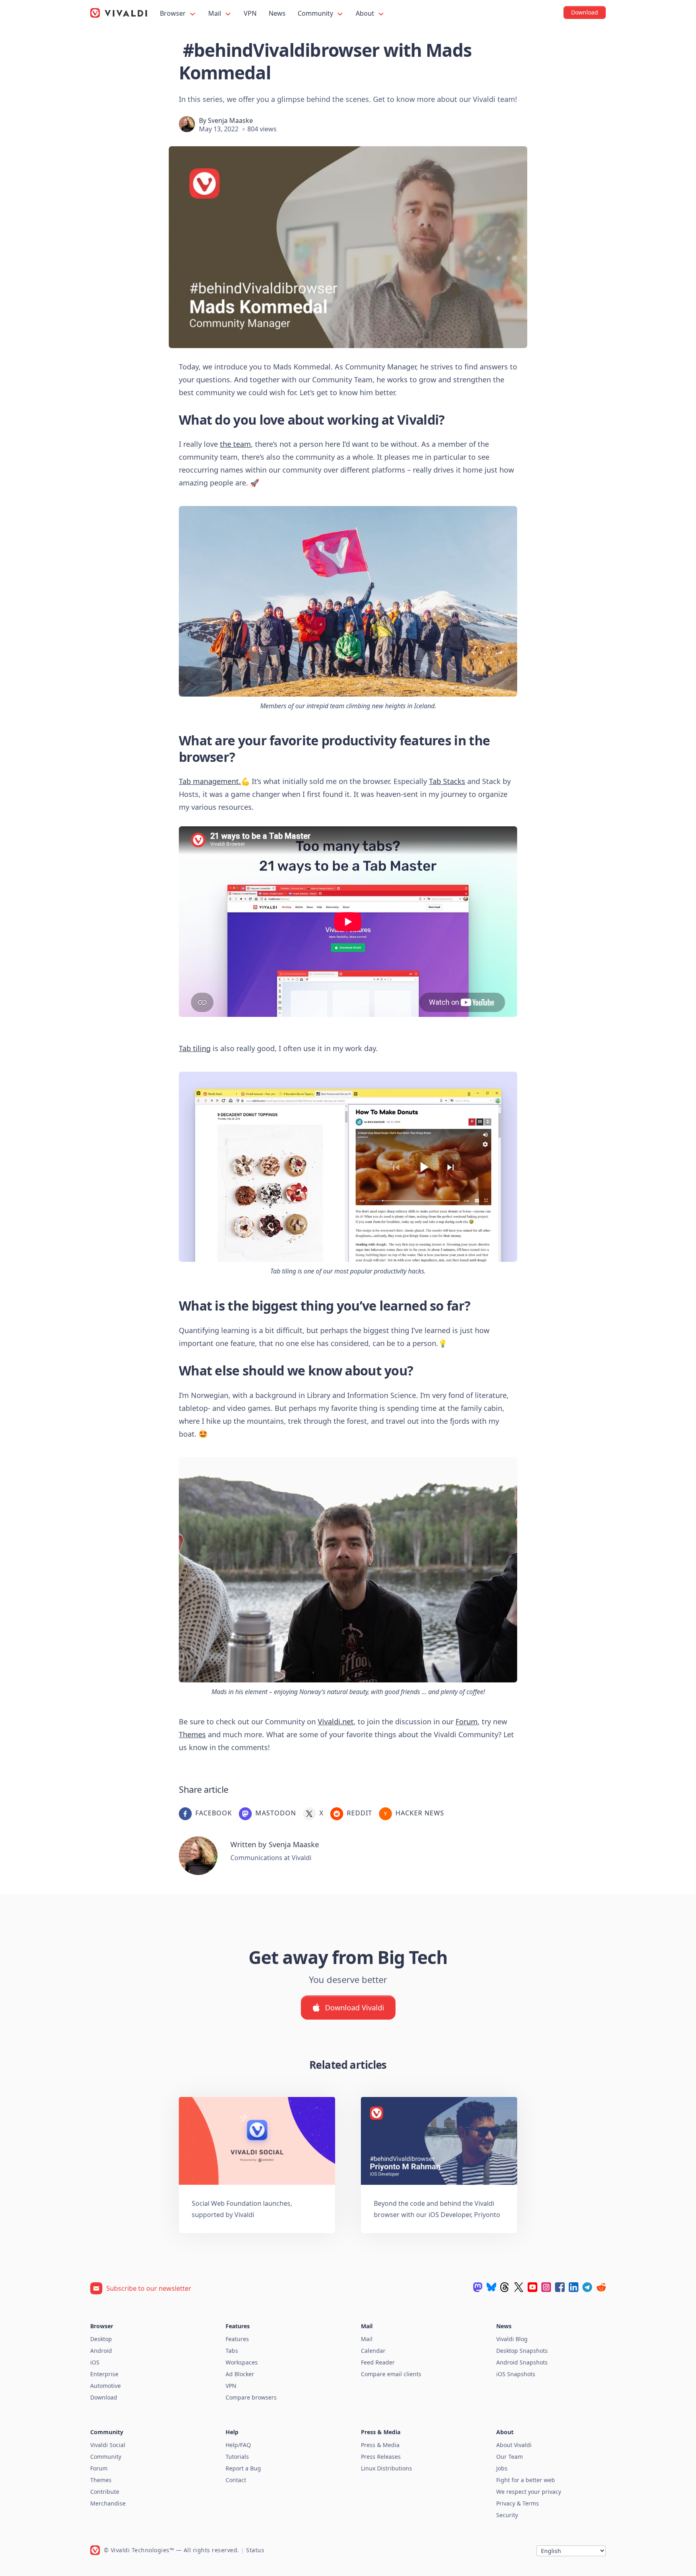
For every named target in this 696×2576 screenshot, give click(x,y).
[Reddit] (601, 2287)
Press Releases (381, 2457)
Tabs (232, 2351)
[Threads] (505, 2287)
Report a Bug (243, 2468)
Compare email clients (391, 2374)
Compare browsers (251, 2397)
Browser (174, 13)
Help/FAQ (238, 2445)
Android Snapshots (522, 2362)
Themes (192, 1734)
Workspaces (242, 2362)
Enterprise (104, 2374)
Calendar (373, 2351)
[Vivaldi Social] (478, 2287)
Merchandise (108, 2503)
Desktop (101, 2339)
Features (237, 2339)
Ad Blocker (240, 2374)
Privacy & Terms (518, 2503)
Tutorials (237, 2457)
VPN (250, 13)
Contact (236, 2480)
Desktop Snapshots (522, 2351)
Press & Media (380, 2445)
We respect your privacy (529, 2492)
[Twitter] (519, 2287)
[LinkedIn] (574, 2287)
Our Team (510, 2457)
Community (316, 13)
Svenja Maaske (230, 120)
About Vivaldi (514, 2445)
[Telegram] (587, 2287)
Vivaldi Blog (512, 2339)
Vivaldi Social (108, 2445)
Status (255, 2550)
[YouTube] (532, 2287)
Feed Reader (378, 2362)
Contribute (105, 2492)
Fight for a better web (526, 2480)
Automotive (106, 2386)
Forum (467, 1721)
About (366, 13)
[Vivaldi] (119, 13)
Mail (215, 13)
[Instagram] (546, 2287)
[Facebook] (560, 2287)
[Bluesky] (491, 2287)
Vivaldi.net (336, 1721)
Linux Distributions (386, 2468)
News (277, 13)
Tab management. (210, 781)
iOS (95, 2362)
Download (104, 2397)
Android (101, 2351)
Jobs (502, 2468)
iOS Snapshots (516, 2374)
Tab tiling (195, 1048)
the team (235, 444)
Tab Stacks (447, 781)
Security (507, 2515)
